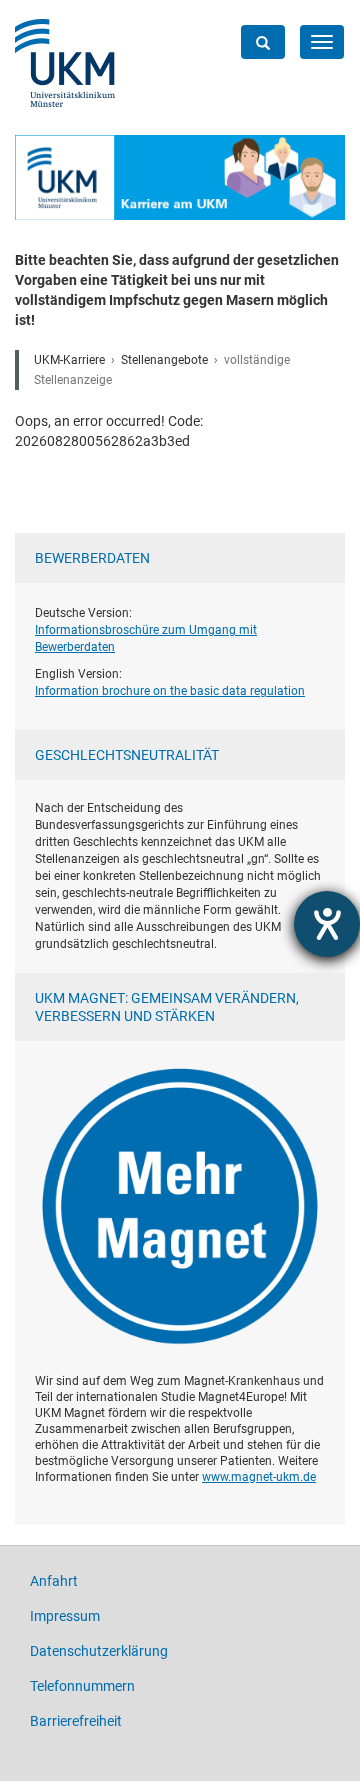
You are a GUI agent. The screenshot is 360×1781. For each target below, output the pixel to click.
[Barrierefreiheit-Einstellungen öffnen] (327, 924)
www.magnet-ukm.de (259, 1477)
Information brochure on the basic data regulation (170, 691)
